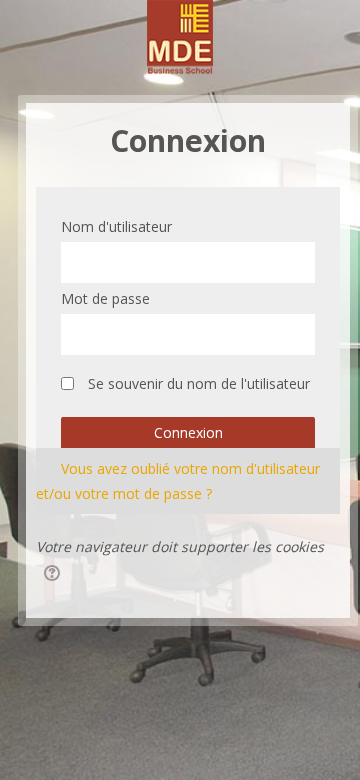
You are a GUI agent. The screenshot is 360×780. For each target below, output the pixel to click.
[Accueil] (180, 40)
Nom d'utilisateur (116, 226)
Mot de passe (105, 298)
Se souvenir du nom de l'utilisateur (199, 383)
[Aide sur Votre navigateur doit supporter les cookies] (53, 571)
